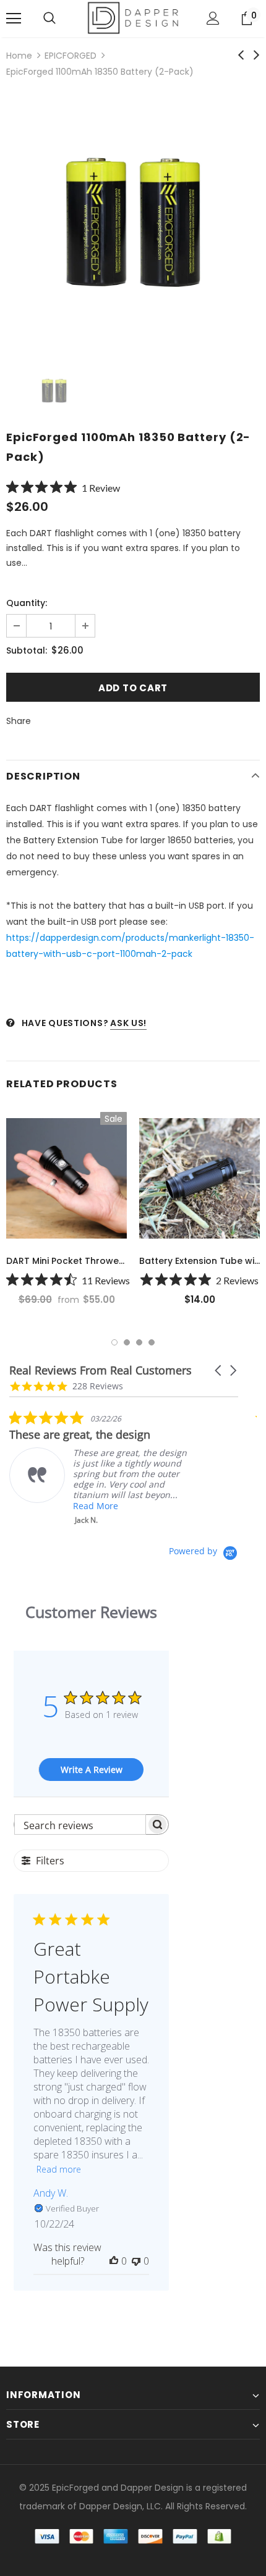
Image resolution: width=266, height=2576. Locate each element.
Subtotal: (27, 650)
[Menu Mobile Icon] (14, 19)
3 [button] (139, 1342)
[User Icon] (213, 18)
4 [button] (152, 1342)
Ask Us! (128, 1023)
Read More (96, 1506)
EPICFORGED (71, 56)
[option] (133, 222)
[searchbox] (80, 1825)
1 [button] (114, 1342)
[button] (219, 1370)
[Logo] (133, 18)
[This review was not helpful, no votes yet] (136, 2261)
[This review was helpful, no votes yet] (114, 2261)
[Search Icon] (49, 19)
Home (19, 56)
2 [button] (127, 1342)
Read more (59, 2169)
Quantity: (27, 603)
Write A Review (92, 1770)
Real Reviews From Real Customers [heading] (101, 1370)
